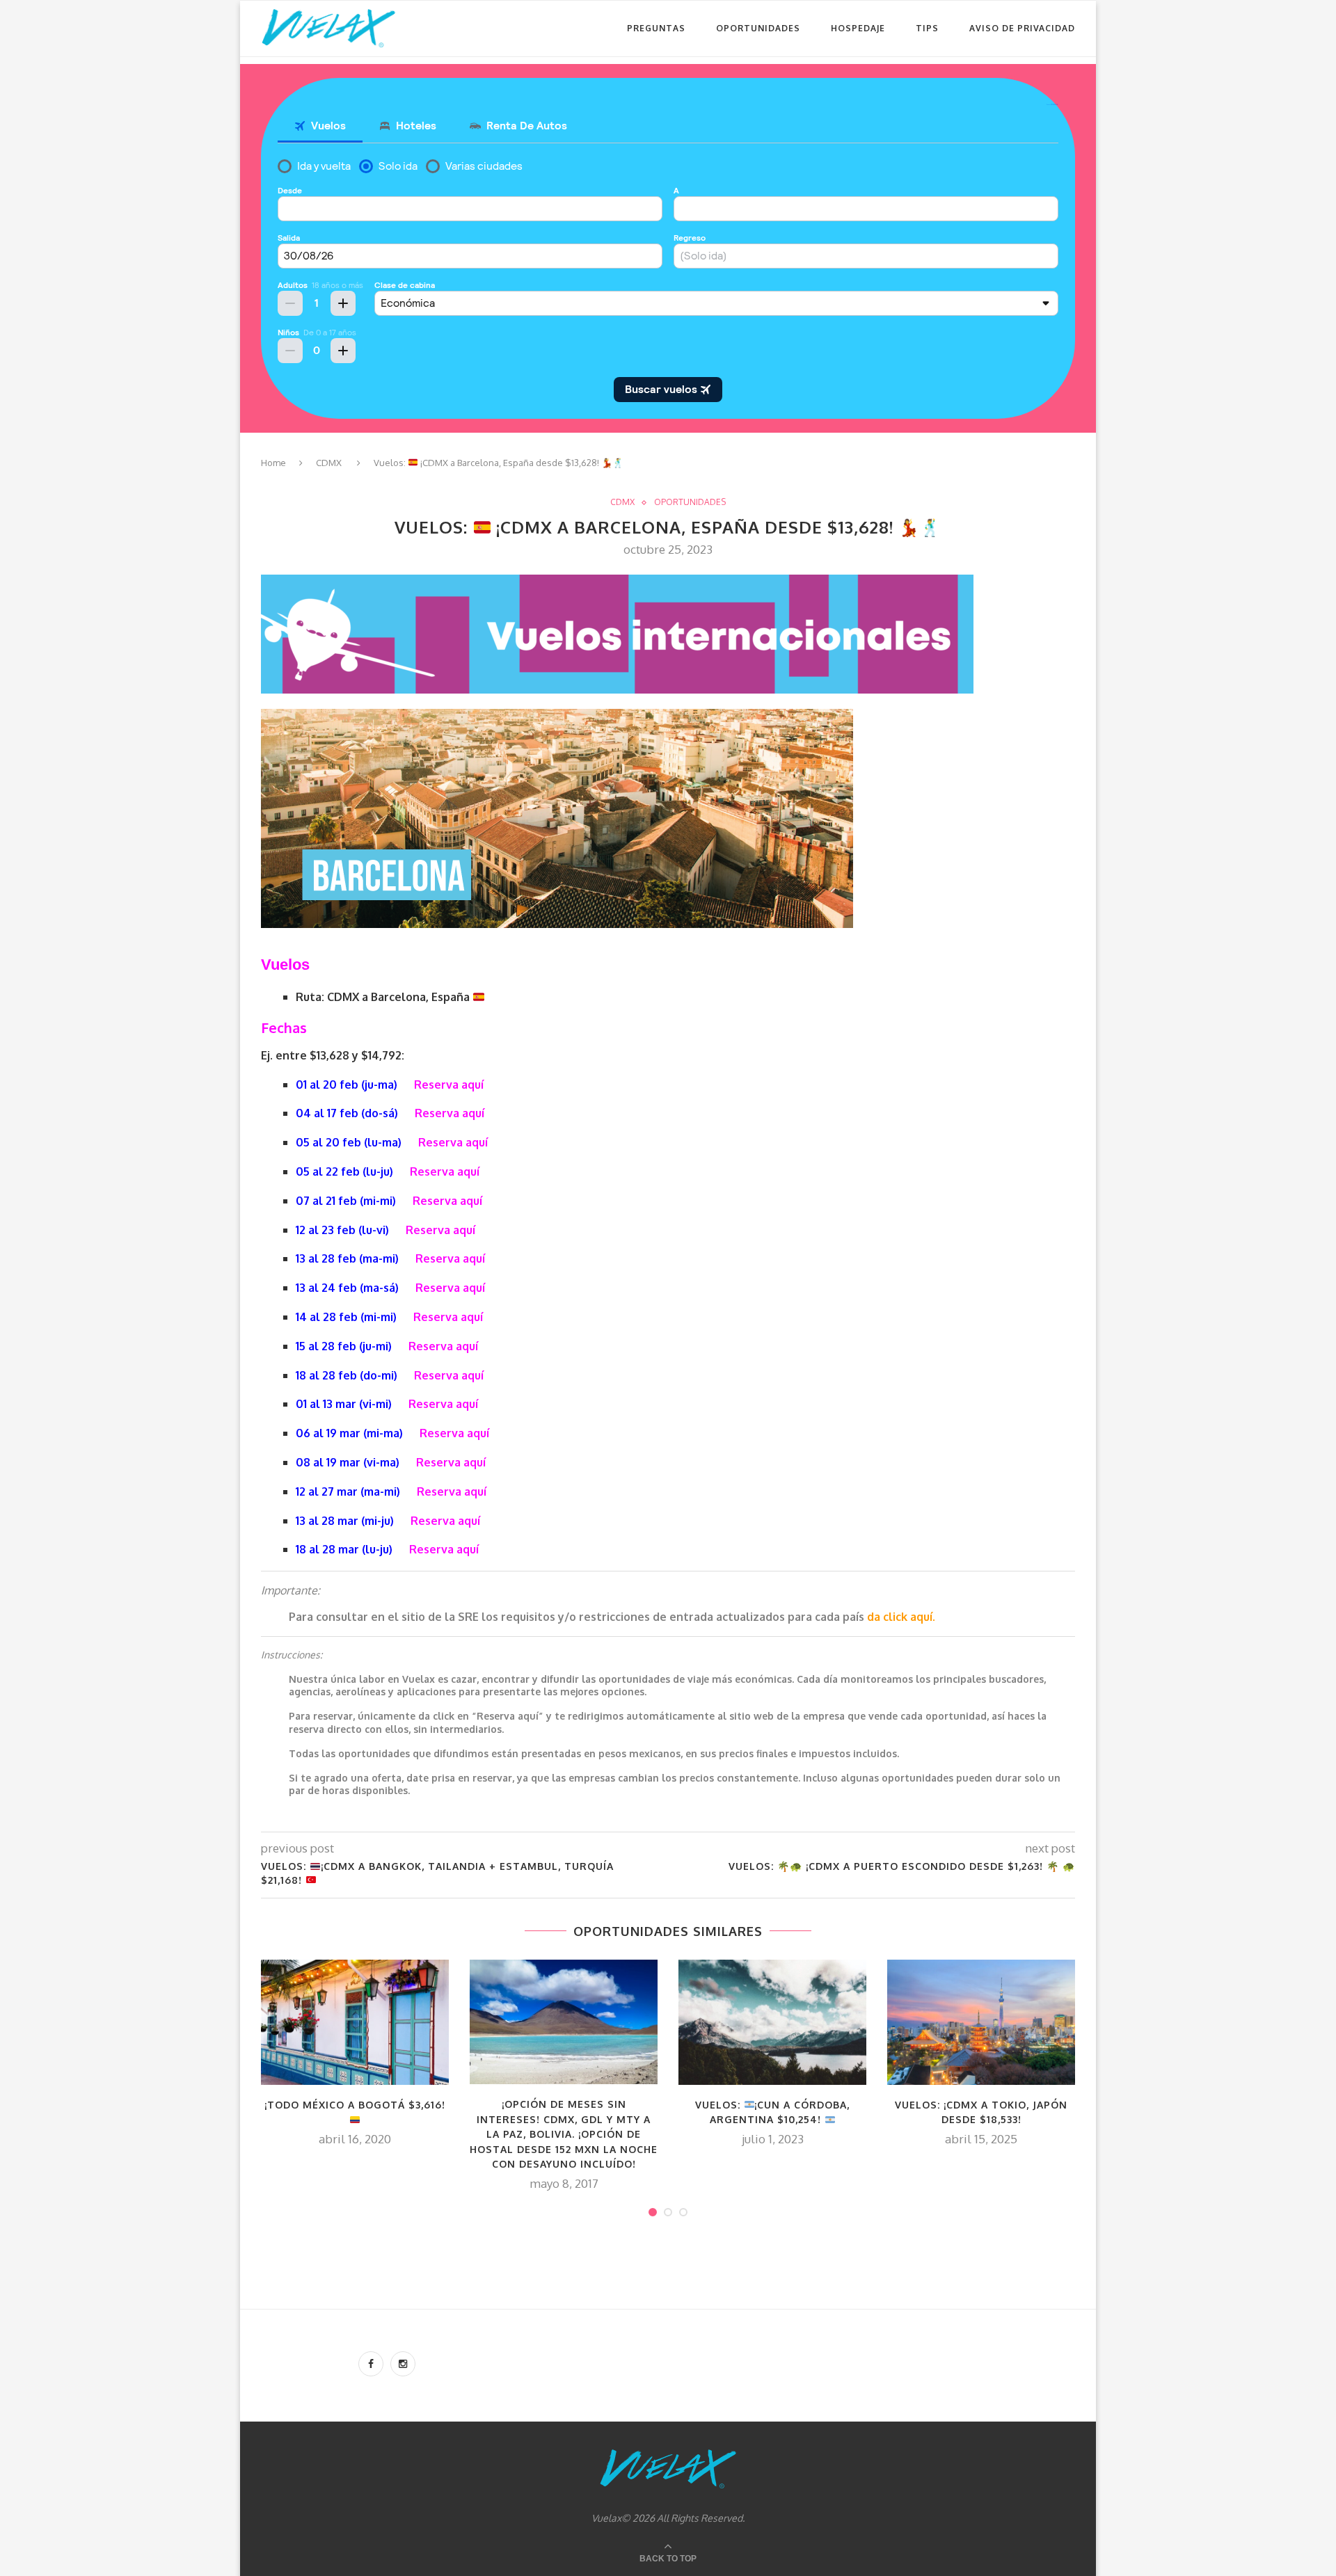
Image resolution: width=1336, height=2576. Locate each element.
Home (273, 463)
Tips (927, 28)
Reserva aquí (449, 1085)
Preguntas (656, 28)
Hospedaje (858, 28)
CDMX (329, 463)
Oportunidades (758, 28)
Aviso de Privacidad (1022, 28)
